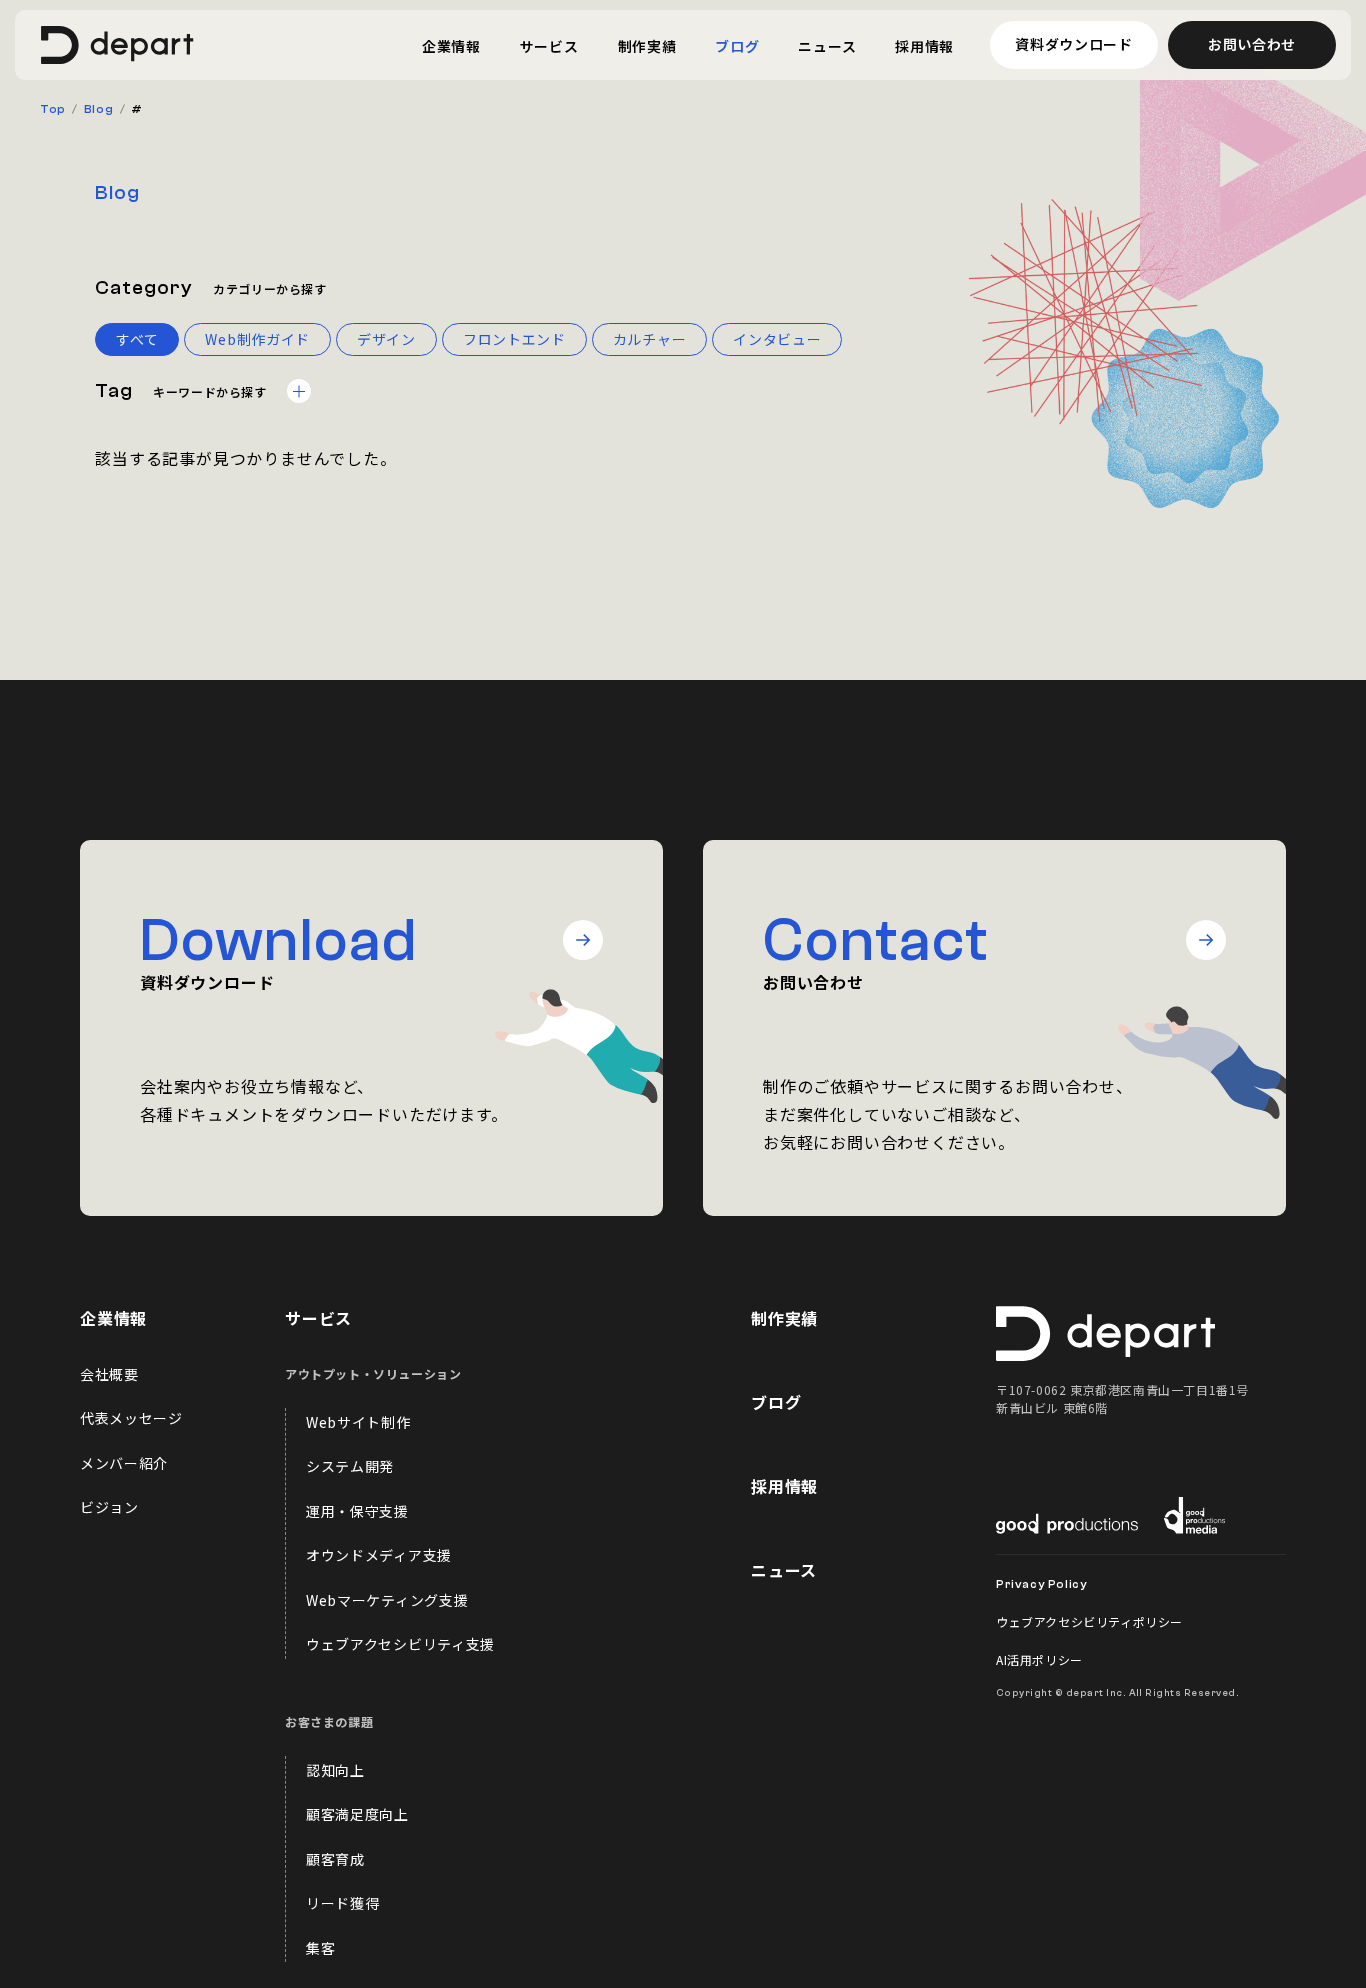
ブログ (776, 1402)
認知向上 (335, 1770)
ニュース (784, 1570)
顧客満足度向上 (357, 1814)
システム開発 (350, 1466)
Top (53, 109)
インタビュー (777, 339)
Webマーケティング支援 (387, 1600)
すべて (137, 339)
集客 (320, 1948)
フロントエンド (514, 339)
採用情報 (784, 1486)
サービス (318, 1318)
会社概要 (109, 1374)
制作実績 (784, 1318)
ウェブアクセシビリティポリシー (1089, 1621)
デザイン (386, 339)
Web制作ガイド (257, 339)
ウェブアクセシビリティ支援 (400, 1644)
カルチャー (650, 339)
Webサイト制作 (358, 1422)
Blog (98, 109)
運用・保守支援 (357, 1511)
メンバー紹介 (124, 1463)
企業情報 (113, 1318)
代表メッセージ (131, 1418)
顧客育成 (335, 1859)
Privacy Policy (1041, 1584)
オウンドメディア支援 (379, 1555)
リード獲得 (343, 1903)
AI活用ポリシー (1039, 1659)
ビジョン (109, 1507)
